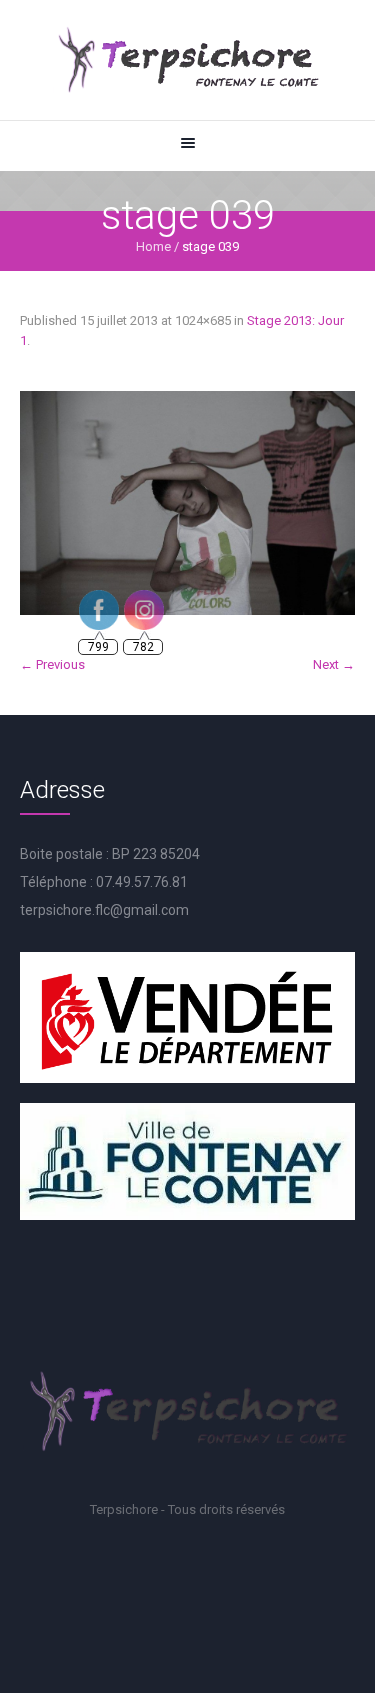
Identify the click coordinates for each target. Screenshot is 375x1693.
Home (153, 246)
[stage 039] (187, 503)
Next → (334, 664)
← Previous (52, 664)
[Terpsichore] (187, 60)
